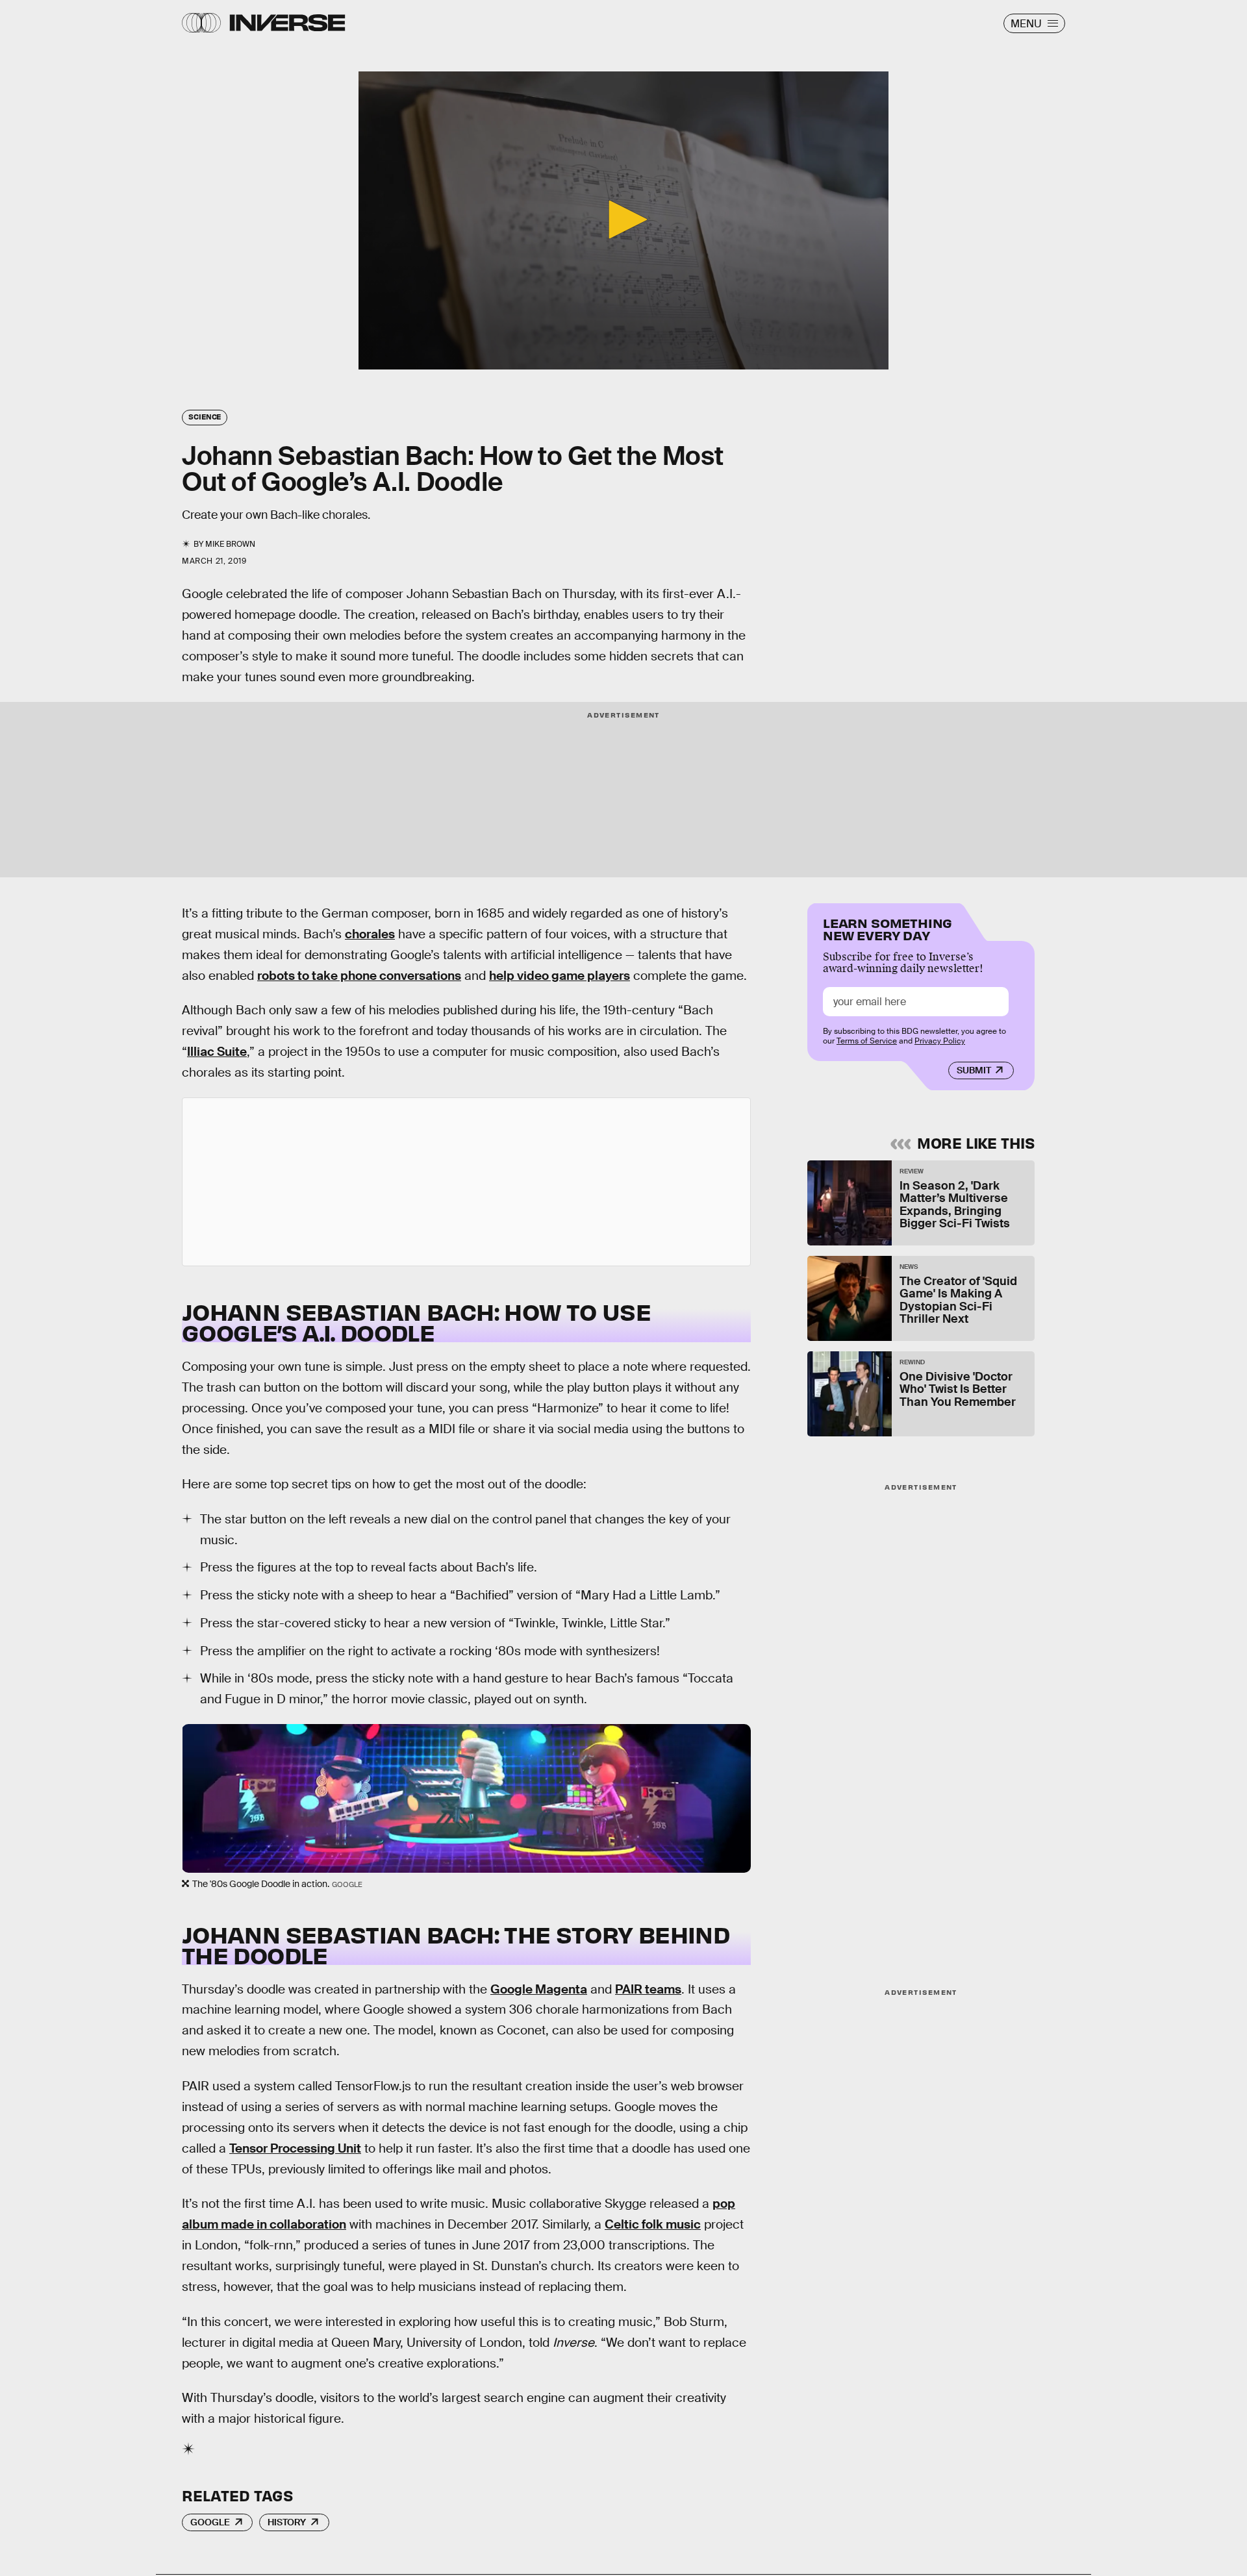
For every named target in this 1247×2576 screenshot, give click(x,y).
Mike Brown (230, 544)
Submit (974, 1070)
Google (210, 2522)
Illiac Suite (217, 1052)
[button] (623, 219)
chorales (370, 934)
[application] (623, 220)
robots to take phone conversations (359, 976)
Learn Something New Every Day (888, 928)
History (287, 2522)
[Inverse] (287, 23)
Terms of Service (867, 1041)
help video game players (560, 976)
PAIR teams (648, 1989)
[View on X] (466, 1182)
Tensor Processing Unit (295, 2148)
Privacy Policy (940, 1041)
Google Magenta (539, 1989)
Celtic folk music (653, 2224)
